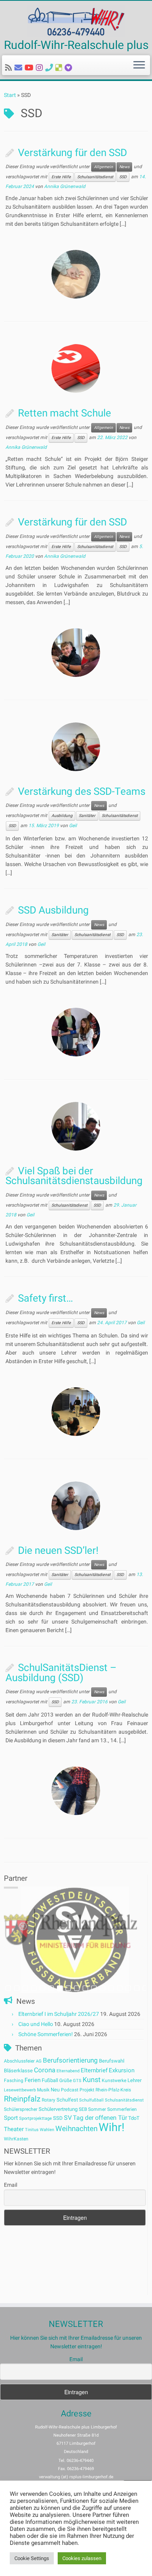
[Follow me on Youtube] (30, 68)
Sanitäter (87, 816)
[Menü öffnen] (139, 65)
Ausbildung (62, 816)
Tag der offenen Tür (100, 2118)
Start (10, 95)
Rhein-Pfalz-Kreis (113, 2090)
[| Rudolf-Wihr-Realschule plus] (76, 21)
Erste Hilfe (61, 177)
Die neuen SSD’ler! (58, 1550)
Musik (43, 2090)
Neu (55, 2090)
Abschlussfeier (19, 2061)
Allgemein (103, 167)
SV (68, 2118)
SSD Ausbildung (53, 910)
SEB (83, 2109)
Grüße (65, 2080)
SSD (123, 177)
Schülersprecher (21, 2109)
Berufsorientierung (70, 2060)
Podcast (70, 2090)
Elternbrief (94, 2070)
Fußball (50, 2080)
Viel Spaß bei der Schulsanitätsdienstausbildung (74, 1176)
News (124, 167)
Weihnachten (76, 2129)
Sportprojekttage (35, 2118)
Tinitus (32, 2130)
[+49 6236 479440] (50, 68)
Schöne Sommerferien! (46, 2034)
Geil (73, 826)
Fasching (14, 2080)
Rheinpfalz (22, 2099)
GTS (77, 2081)
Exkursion (122, 2070)
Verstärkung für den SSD (72, 153)
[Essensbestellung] (60, 68)
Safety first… (45, 1298)
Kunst (92, 2080)
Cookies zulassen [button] (82, 2558)
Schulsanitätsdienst (95, 177)
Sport (11, 2118)
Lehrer (134, 2080)
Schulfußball (91, 2100)
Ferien (33, 2080)
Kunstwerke (114, 2080)
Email (11, 2185)
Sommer (97, 2109)
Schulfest (67, 2100)
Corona (45, 2070)
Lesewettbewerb (20, 2090)
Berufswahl (112, 2061)
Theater (14, 2129)
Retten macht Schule (65, 413)
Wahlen (47, 2130)
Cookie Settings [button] (32, 2558)
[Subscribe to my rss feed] (10, 68)
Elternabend (68, 2071)
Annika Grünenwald (65, 186)
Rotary (49, 2100)
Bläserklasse (18, 2071)
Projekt (87, 2090)
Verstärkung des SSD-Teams (82, 791)
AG (39, 2061)
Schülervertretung (58, 2109)
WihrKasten (16, 2139)
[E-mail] (19, 68)
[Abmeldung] (70, 68)
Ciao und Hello (36, 2024)
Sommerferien (122, 2109)
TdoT (134, 2118)
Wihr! (111, 2127)
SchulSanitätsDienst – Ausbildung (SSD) (61, 1673)
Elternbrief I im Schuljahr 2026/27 (59, 2014)
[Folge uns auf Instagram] (41, 68)
